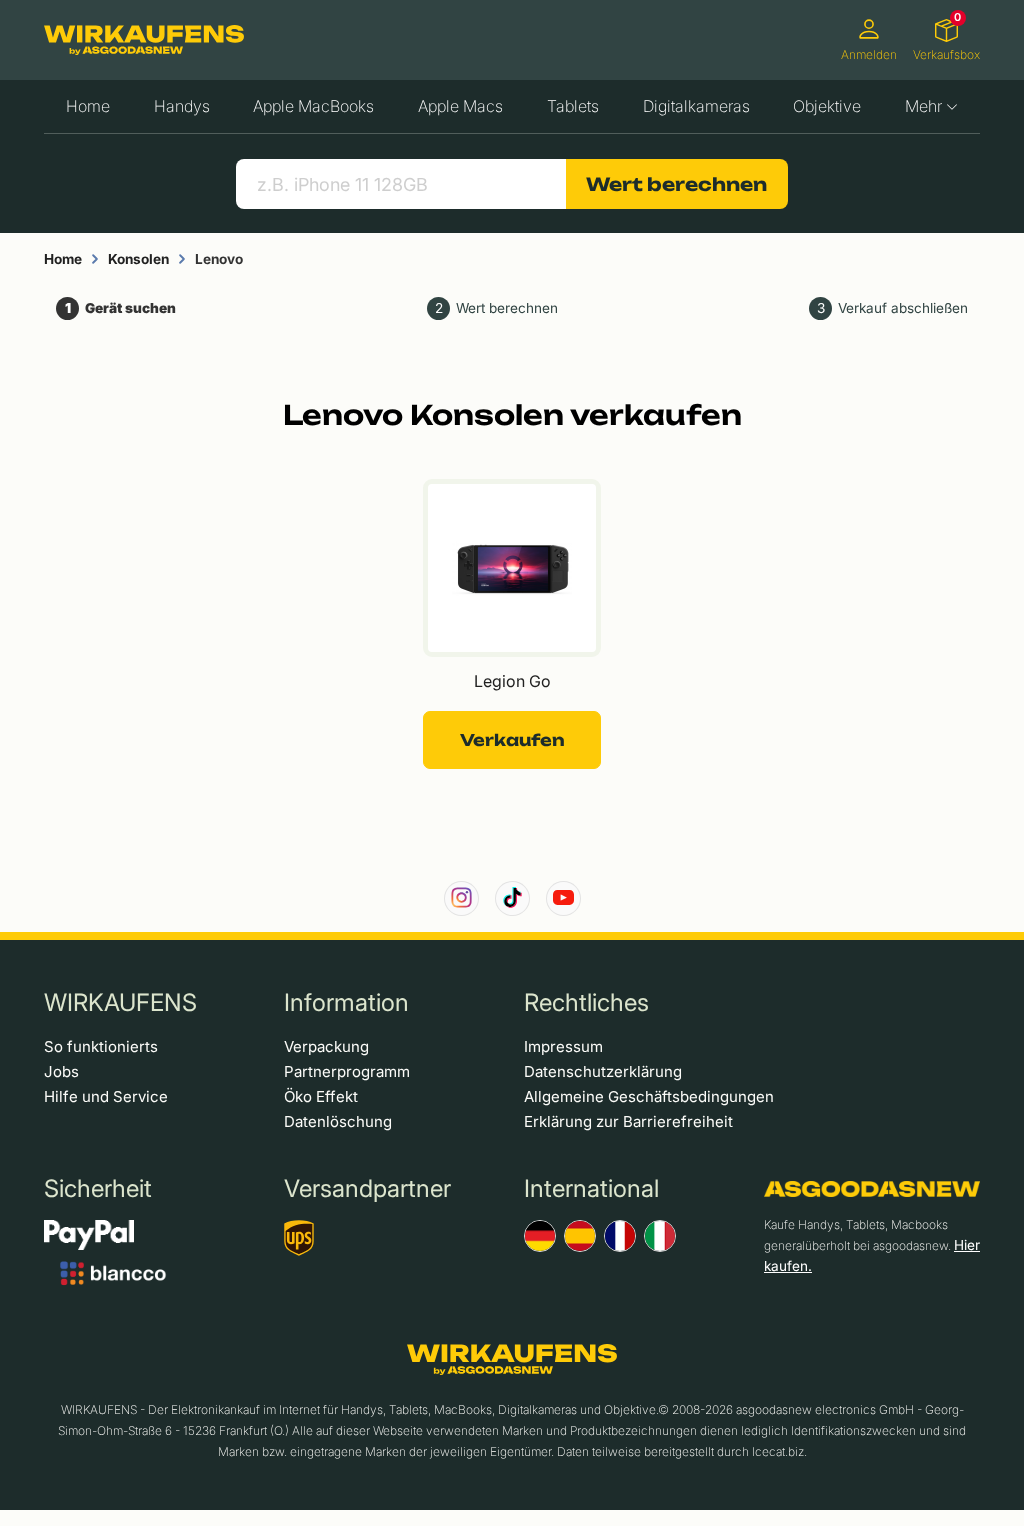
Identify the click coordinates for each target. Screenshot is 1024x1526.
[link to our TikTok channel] (512, 898)
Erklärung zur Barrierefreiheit (628, 1121)
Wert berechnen (676, 184)
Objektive (827, 106)
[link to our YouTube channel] (563, 898)
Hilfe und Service (106, 1096)
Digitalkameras (696, 106)
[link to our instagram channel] (461, 898)
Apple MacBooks (313, 106)
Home (88, 106)
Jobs (61, 1071)
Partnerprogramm (347, 1071)
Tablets (573, 106)
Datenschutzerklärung (603, 1071)
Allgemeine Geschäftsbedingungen (649, 1096)
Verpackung (326, 1046)
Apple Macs (460, 106)
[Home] (144, 40)
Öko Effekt (321, 1096)
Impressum (563, 1046)
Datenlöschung (338, 1121)
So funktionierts (101, 1046)
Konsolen (138, 259)
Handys (182, 106)
